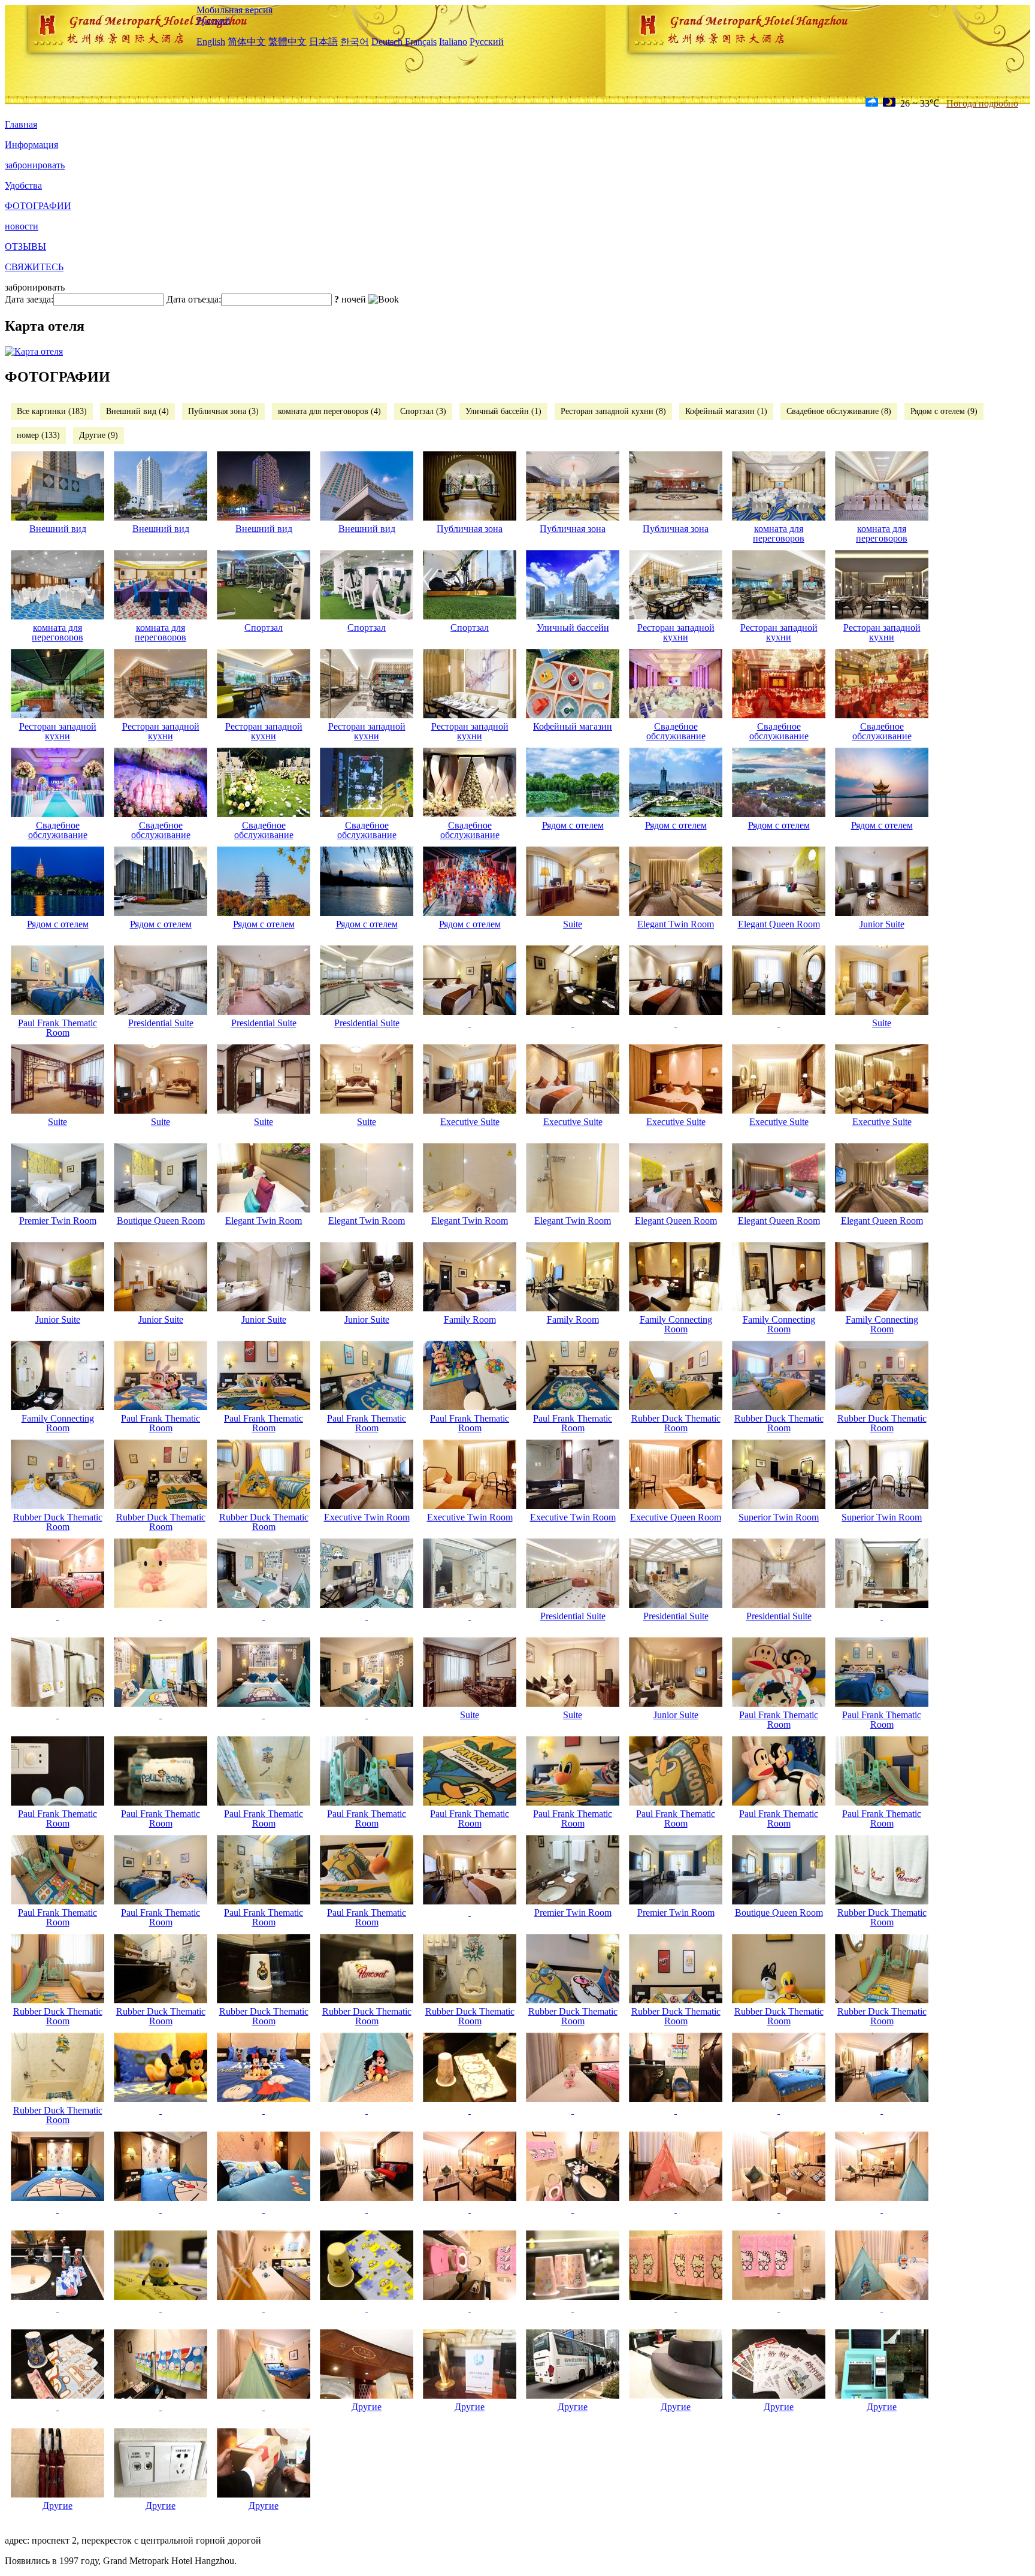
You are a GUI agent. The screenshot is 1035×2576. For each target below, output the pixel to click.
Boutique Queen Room (161, 1221)
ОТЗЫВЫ (25, 247)
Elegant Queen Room (779, 924)
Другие (367, 2407)
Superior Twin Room (779, 1517)
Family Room (470, 1319)
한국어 (355, 42)
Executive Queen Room (676, 1517)
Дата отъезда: (194, 299)
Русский (214, 21)
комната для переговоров (779, 533)
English (211, 42)
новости (22, 226)
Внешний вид (58, 529)
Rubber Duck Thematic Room (676, 1423)
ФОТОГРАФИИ (38, 206)
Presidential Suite (161, 1023)
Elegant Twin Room (676, 924)
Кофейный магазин (573, 726)
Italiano (453, 42)
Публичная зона (470, 529)
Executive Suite (470, 1122)
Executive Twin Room (367, 1517)
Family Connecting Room (676, 1324)
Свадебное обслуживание (676, 731)
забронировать (35, 165)
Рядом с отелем (573, 825)
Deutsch (387, 42)
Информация (31, 145)
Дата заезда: (29, 299)
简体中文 (247, 42)
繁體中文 (287, 42)
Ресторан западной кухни (676, 632)
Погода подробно (982, 103)
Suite (573, 924)
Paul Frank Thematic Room (57, 1028)
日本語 (323, 42)
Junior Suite (882, 924)
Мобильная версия (234, 10)
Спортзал (264, 628)
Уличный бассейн (573, 628)
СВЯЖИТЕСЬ (34, 267)
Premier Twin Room (58, 1221)
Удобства (23, 185)
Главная (21, 124)
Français (421, 42)
